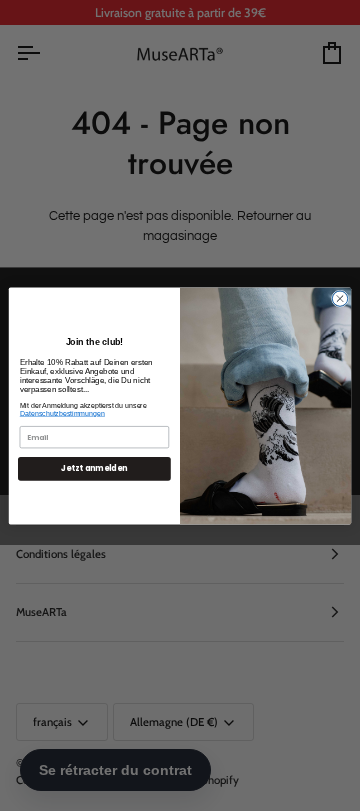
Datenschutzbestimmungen (62, 412)
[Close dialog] (339, 297)
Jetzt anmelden (94, 468)
